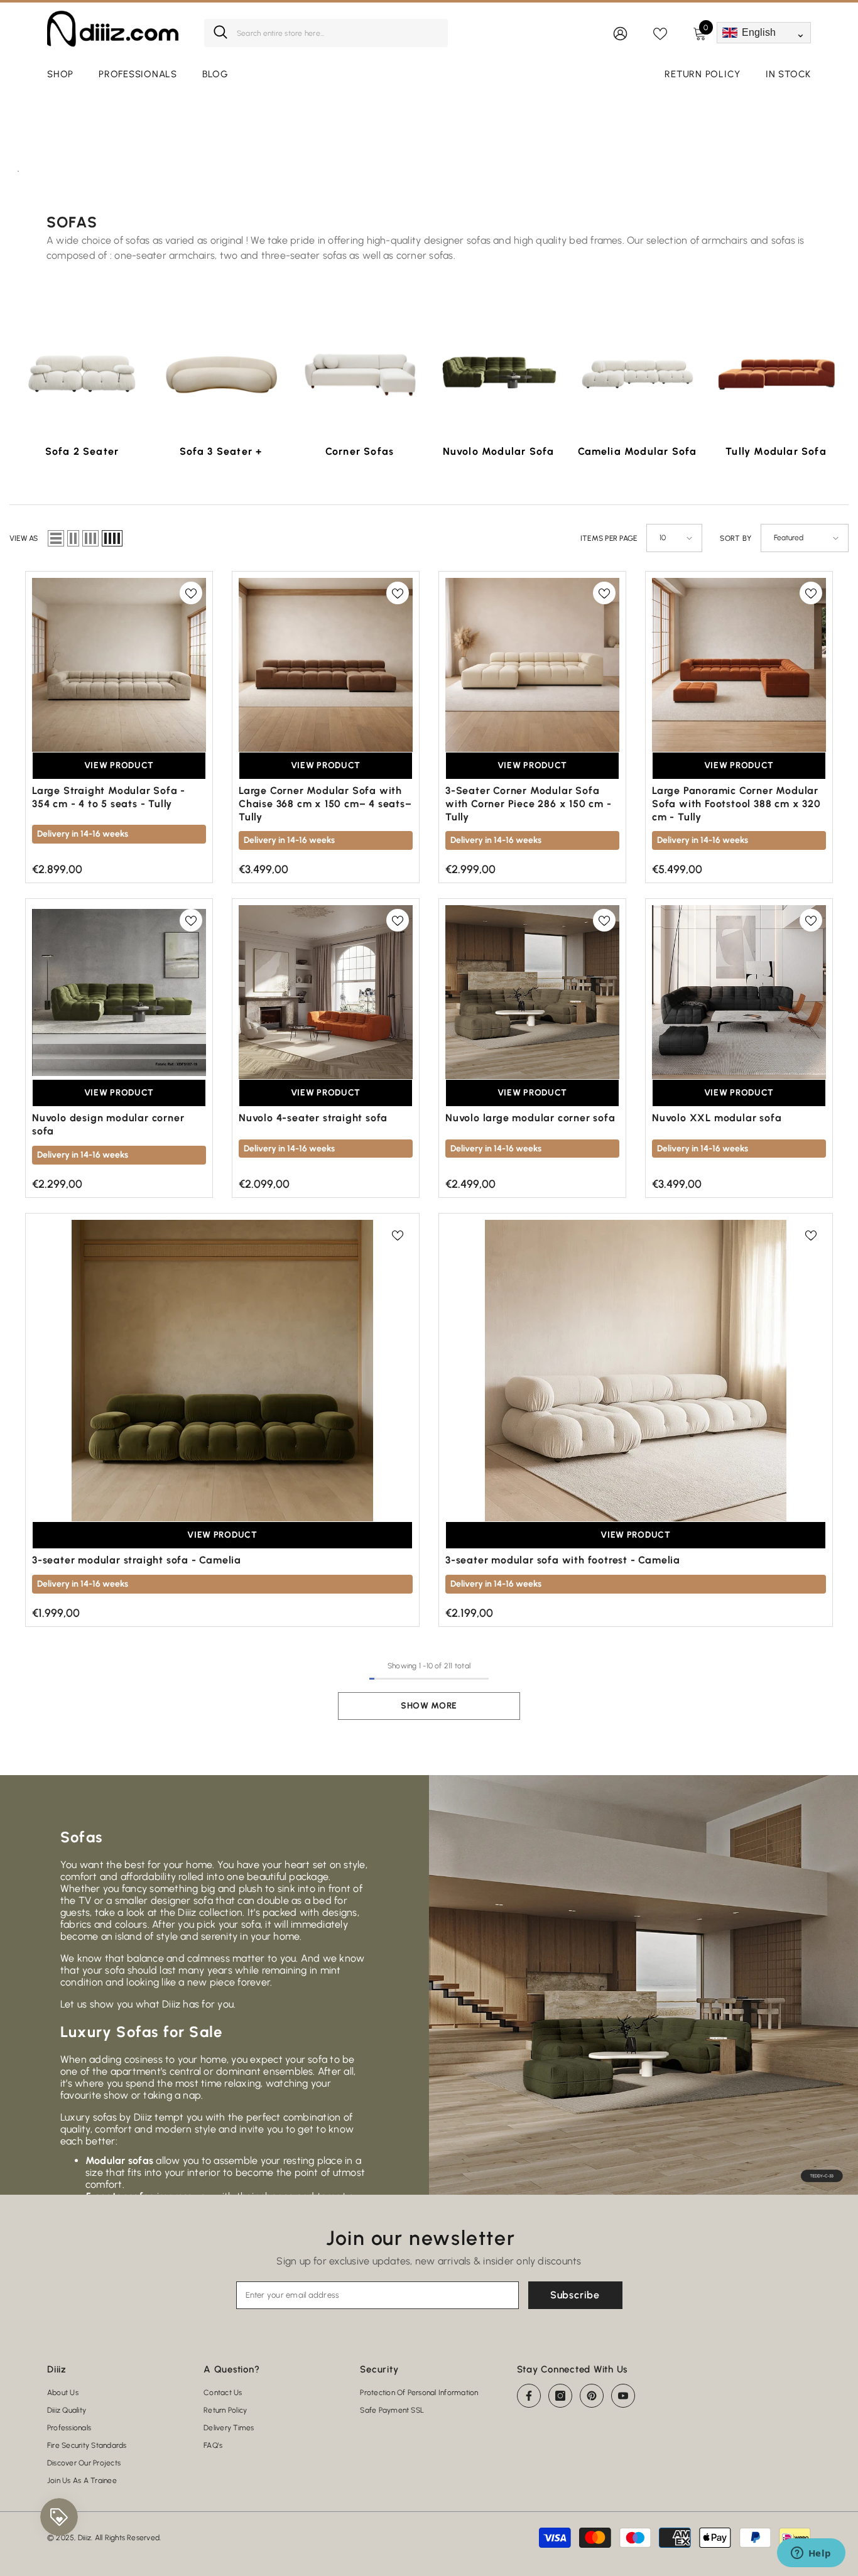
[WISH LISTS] (660, 33)
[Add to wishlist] (191, 593)
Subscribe (575, 2295)
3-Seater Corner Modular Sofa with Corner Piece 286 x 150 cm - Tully (529, 804)
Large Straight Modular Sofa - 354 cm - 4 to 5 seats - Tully (109, 797)
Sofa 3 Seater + (221, 451)
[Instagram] (560, 2396)
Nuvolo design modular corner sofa (108, 1124)
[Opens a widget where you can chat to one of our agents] (811, 2554)
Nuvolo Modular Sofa (499, 451)
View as (24, 538)
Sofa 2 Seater (82, 451)
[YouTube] (623, 2396)
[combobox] (338, 33)
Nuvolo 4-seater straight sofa (313, 1118)
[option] (82, 393)
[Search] (326, 33)
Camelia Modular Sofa (638, 451)
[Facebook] (529, 2396)
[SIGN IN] (620, 33)
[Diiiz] (82, 373)
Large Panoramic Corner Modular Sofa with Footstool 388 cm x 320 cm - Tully (736, 804)
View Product (119, 765)
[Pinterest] (592, 2396)
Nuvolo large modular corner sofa (530, 1118)
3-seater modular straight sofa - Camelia (137, 1560)
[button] (56, 538)
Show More (429, 1706)
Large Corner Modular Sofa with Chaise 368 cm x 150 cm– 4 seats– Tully (325, 804)
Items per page (609, 538)
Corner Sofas (360, 451)
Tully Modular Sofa (776, 451)
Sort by (736, 538)
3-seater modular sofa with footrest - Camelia (563, 1560)
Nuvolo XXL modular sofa (717, 1118)
